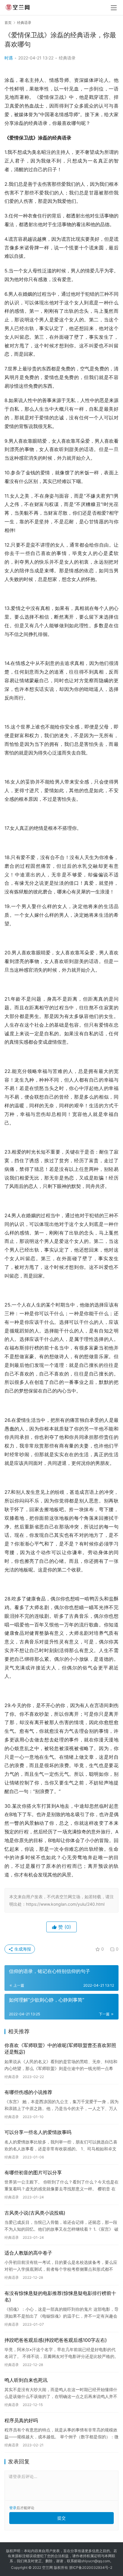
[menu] (114, 8)
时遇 (9, 58)
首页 (8, 23)
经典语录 (67, 58)
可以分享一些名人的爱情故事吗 (38, 2132)
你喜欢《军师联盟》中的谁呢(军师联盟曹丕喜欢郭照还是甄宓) (60, 2048)
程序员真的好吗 (21, 2420)
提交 (61, 2518)
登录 (13, 2508)
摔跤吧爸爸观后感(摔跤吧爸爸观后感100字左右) (56, 2340)
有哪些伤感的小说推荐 (28, 2092)
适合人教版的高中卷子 (28, 2253)
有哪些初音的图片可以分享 (33, 2172)
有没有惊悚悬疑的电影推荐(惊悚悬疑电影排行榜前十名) (60, 2296)
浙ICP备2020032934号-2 (91, 2567)
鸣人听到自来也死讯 (26, 2380)
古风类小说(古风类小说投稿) (35, 2213)
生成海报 (22, 1949)
